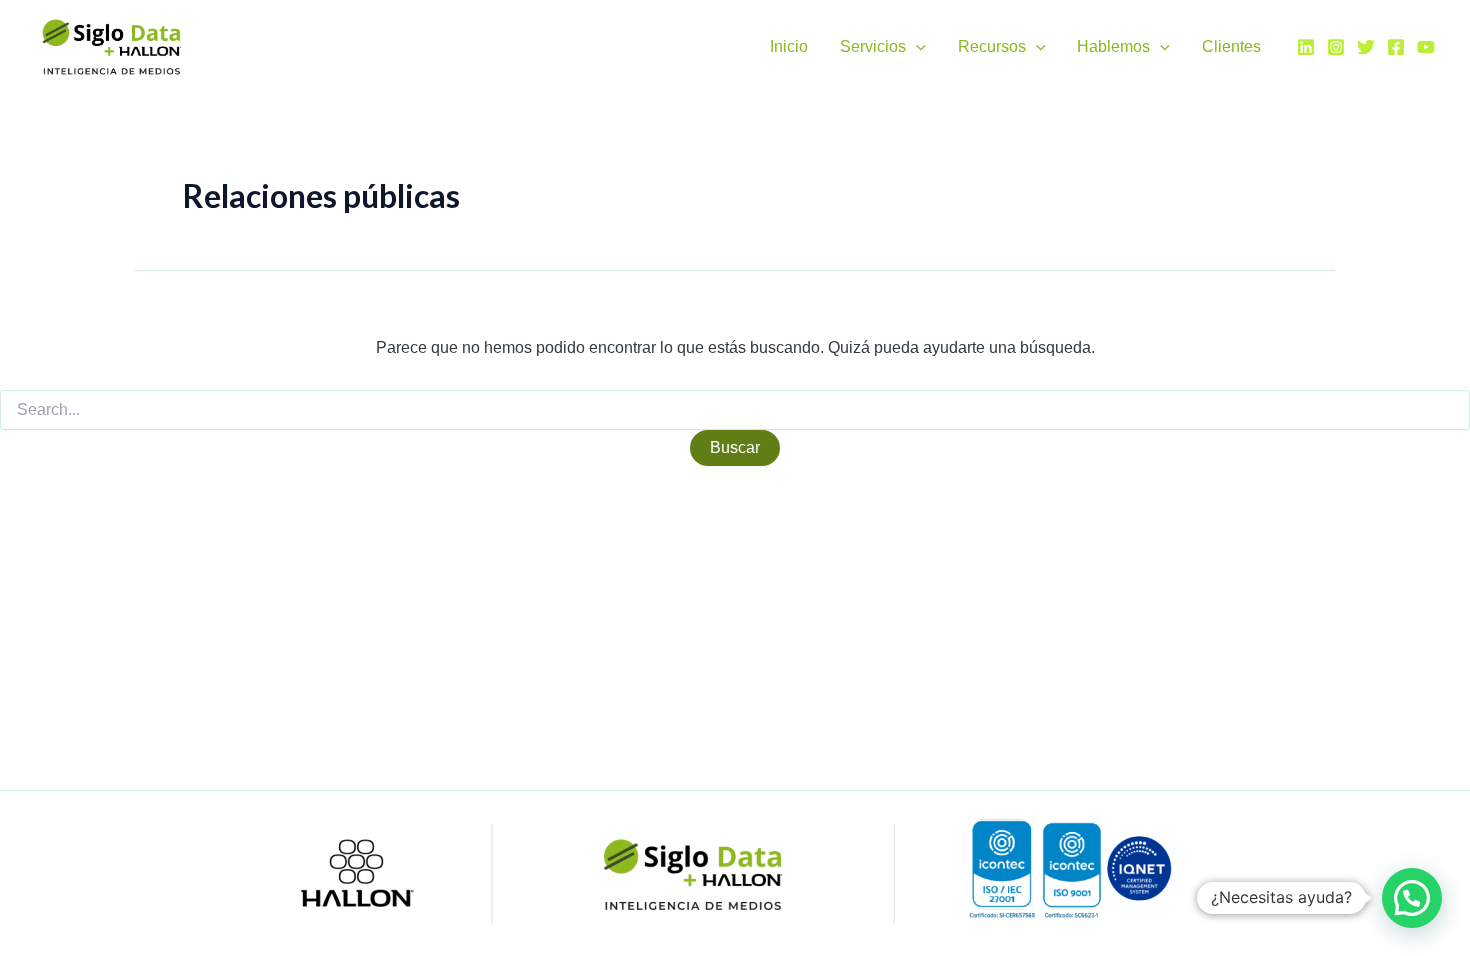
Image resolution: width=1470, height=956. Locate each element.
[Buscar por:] (735, 410)
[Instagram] (1336, 47)
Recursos (992, 46)
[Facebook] (1396, 47)
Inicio (789, 46)
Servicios (873, 46)
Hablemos (1113, 46)
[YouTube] (1426, 47)
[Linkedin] (1306, 47)
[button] (916, 46)
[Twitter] (1366, 47)
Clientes (1231, 46)
